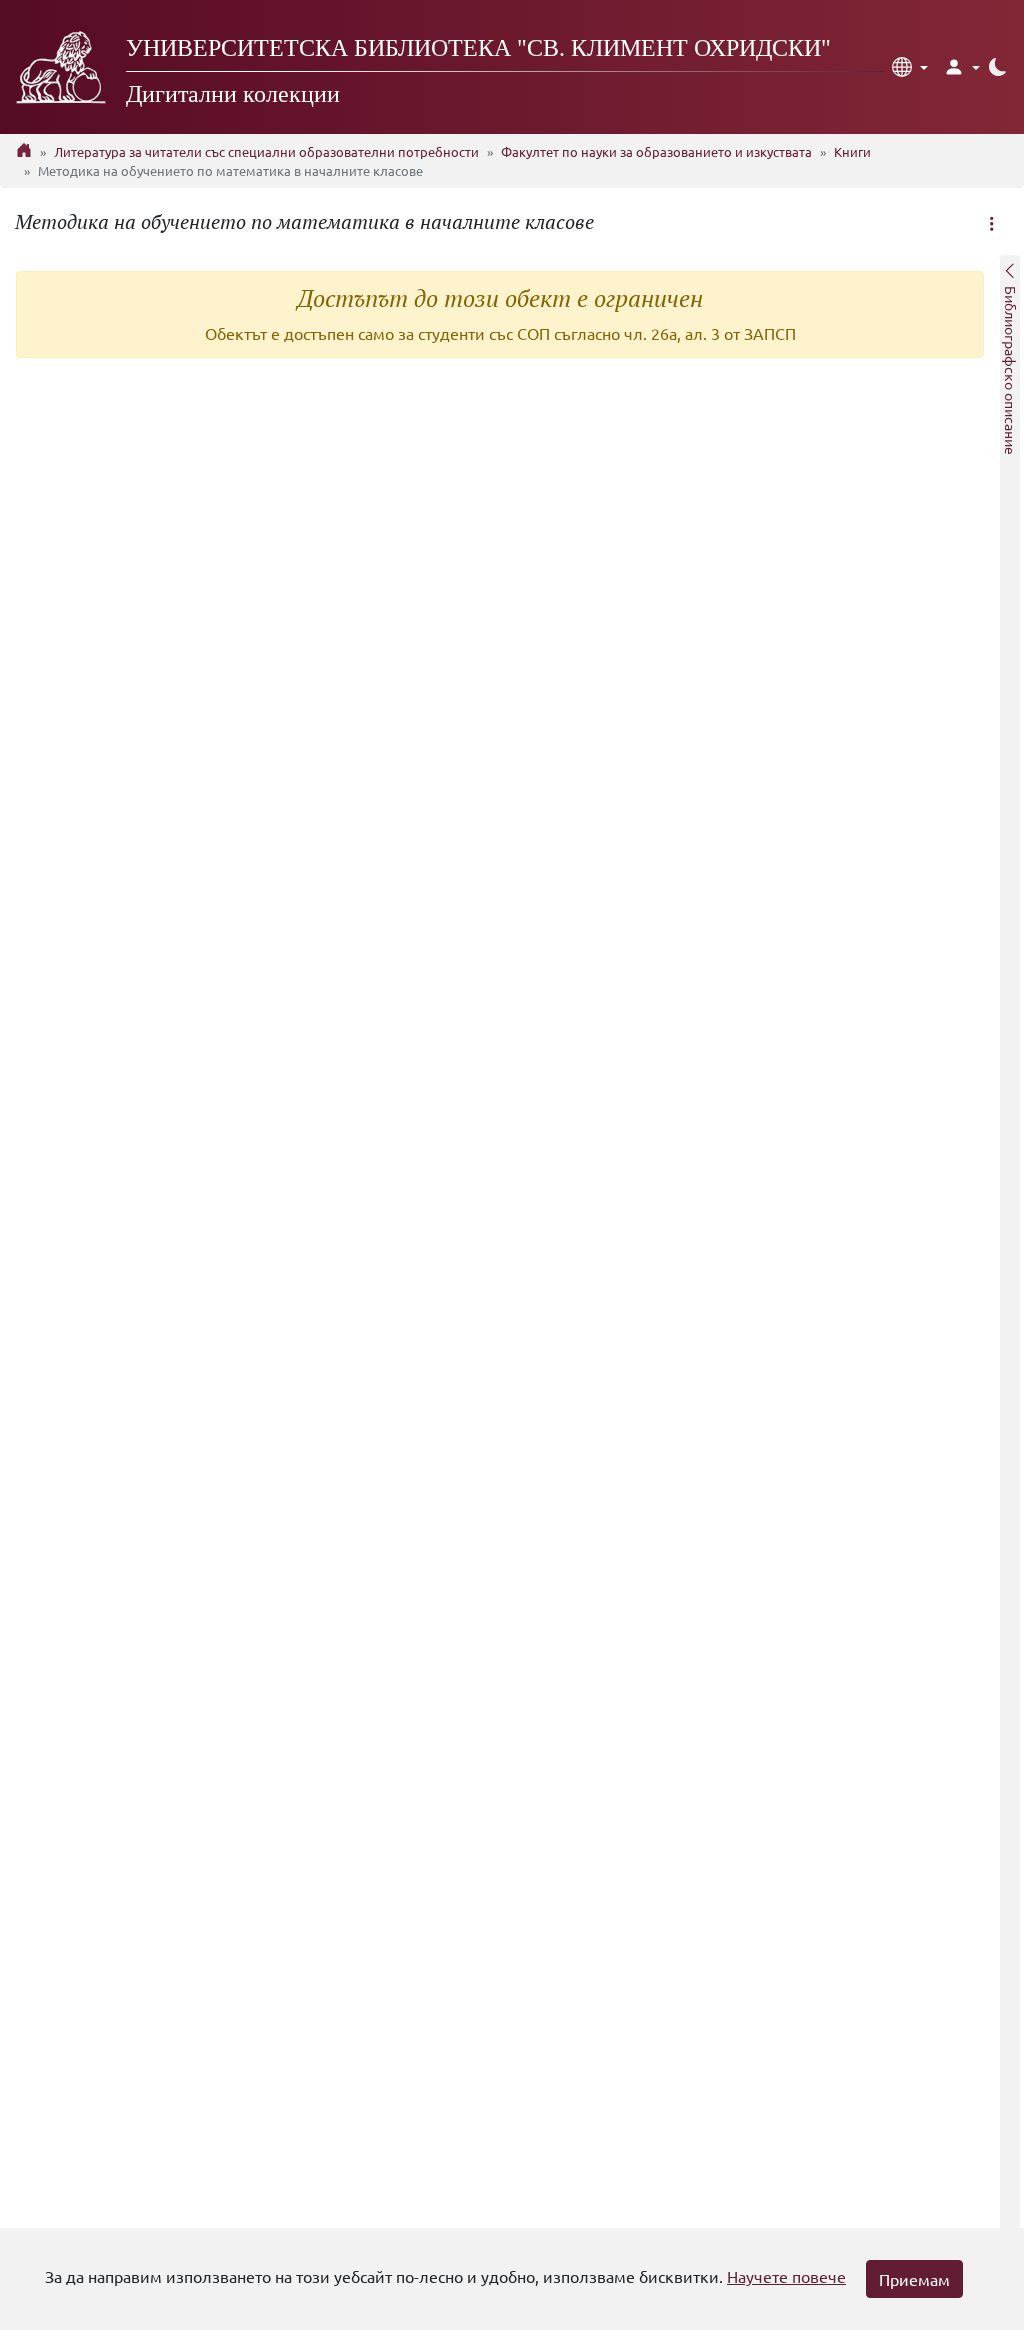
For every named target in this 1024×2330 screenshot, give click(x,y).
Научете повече (786, 2276)
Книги (852, 151)
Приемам (914, 2279)
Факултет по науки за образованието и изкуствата (656, 151)
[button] (910, 67)
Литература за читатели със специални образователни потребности (266, 151)
